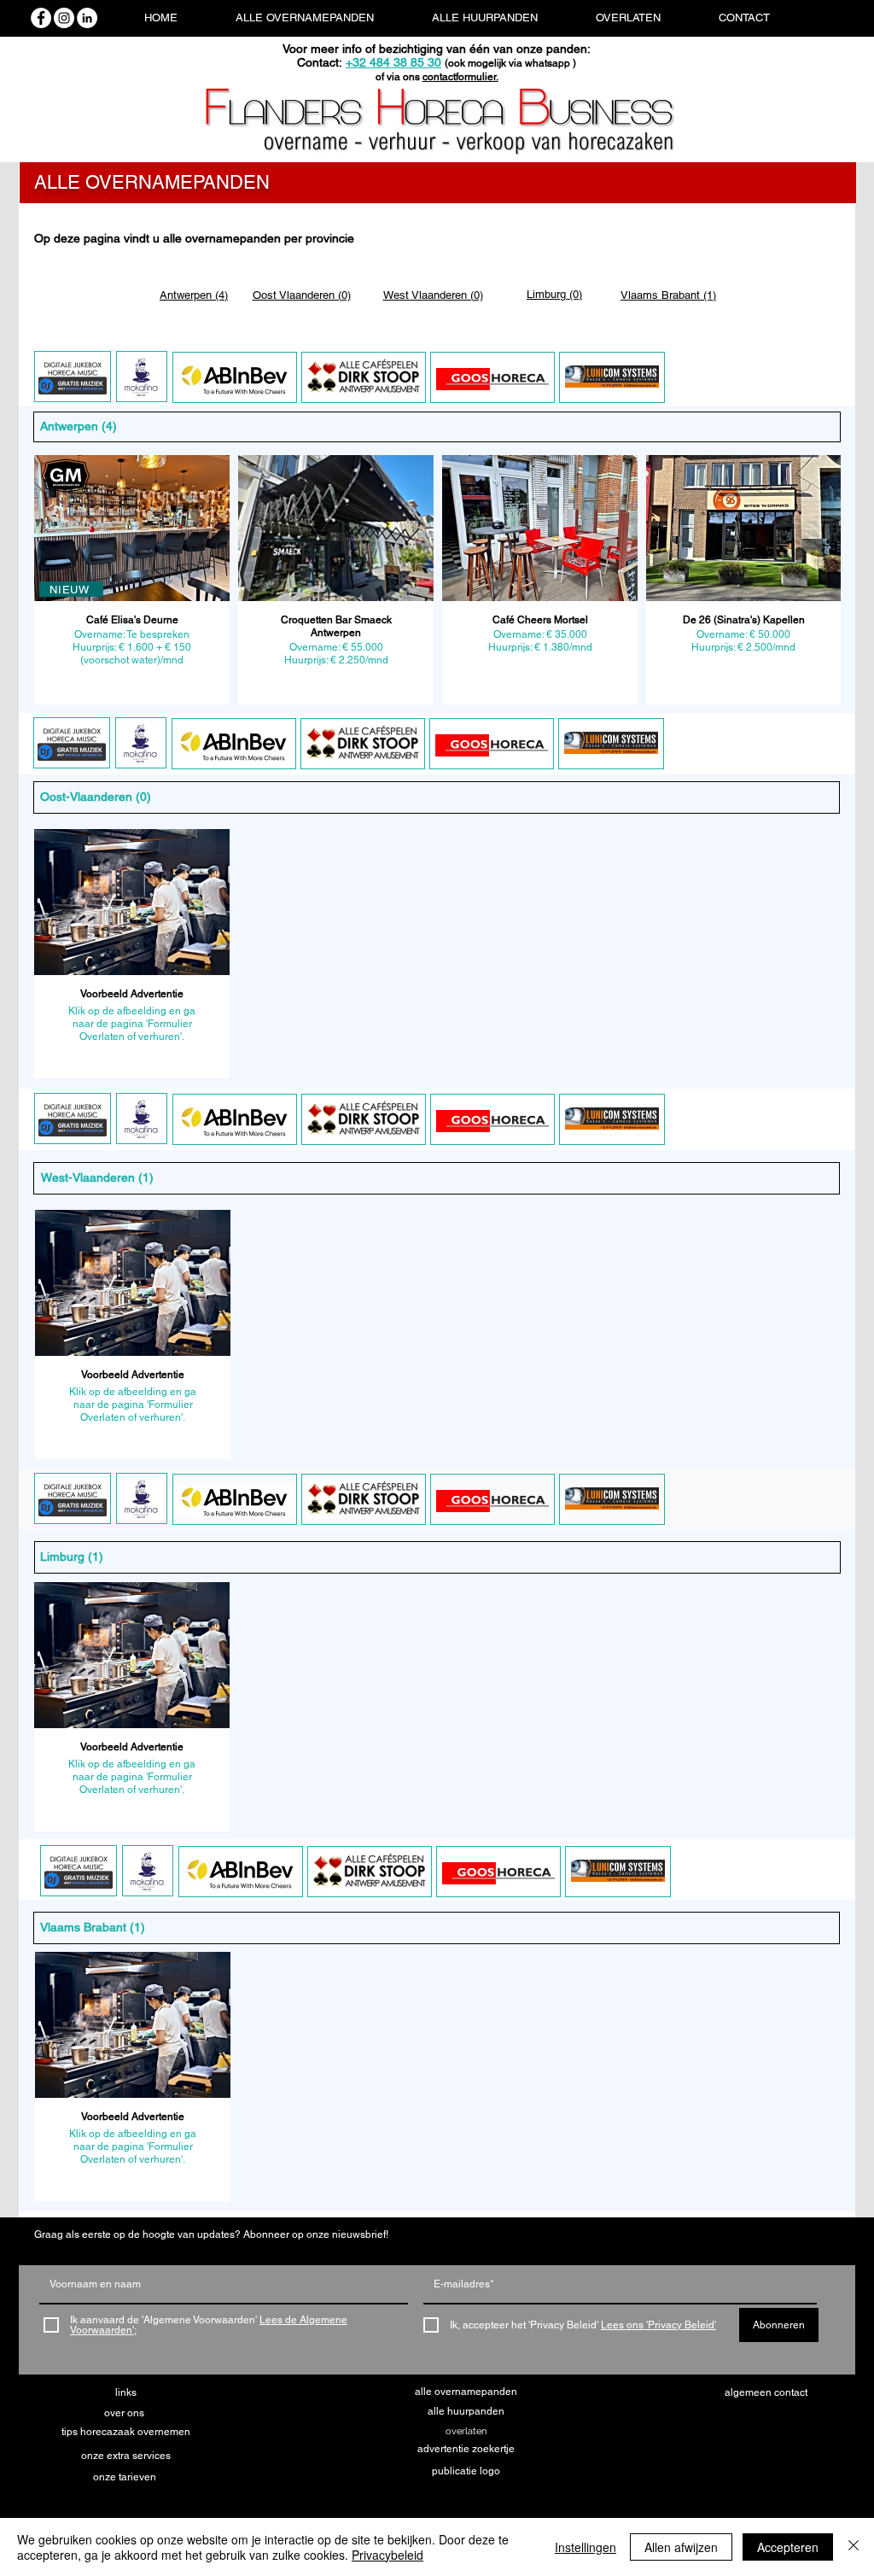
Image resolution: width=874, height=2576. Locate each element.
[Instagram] (64, 18)
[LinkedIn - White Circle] (87, 18)
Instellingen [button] (586, 2547)
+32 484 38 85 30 (393, 62)
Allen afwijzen (681, 2547)
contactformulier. (460, 77)
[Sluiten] (854, 2547)
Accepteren (788, 2547)
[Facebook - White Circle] (41, 18)
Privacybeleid (387, 2555)
